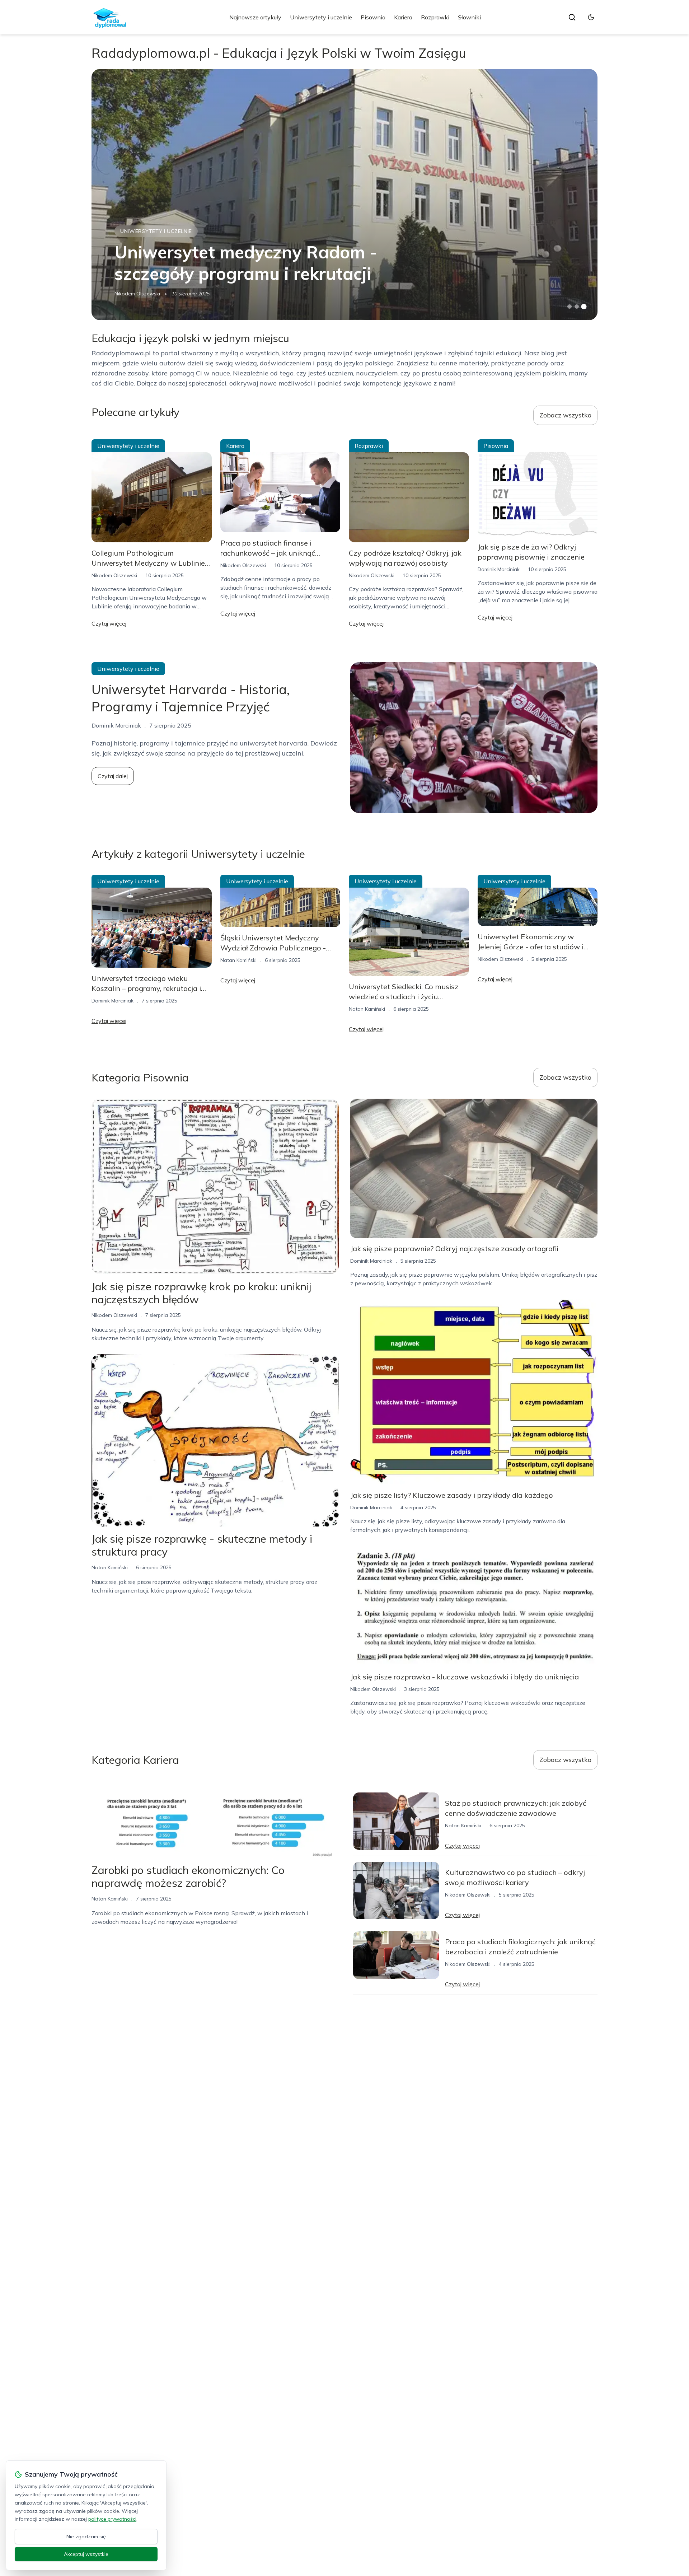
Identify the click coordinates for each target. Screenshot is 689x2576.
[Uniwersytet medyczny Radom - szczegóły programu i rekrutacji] (344, 195)
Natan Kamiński (238, 960)
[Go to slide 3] (584, 307)
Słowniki (469, 17)
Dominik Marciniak (499, 569)
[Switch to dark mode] (591, 17)
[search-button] (572, 17)
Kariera (403, 17)
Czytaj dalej (113, 776)
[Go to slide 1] (570, 307)
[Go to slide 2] (577, 307)
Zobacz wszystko (565, 415)
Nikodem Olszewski (137, 294)
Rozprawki (435, 17)
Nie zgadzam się (86, 2537)
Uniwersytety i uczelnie (321, 17)
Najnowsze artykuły (255, 17)
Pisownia (373, 17)
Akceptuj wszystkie (86, 2554)
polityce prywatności (112, 2519)
